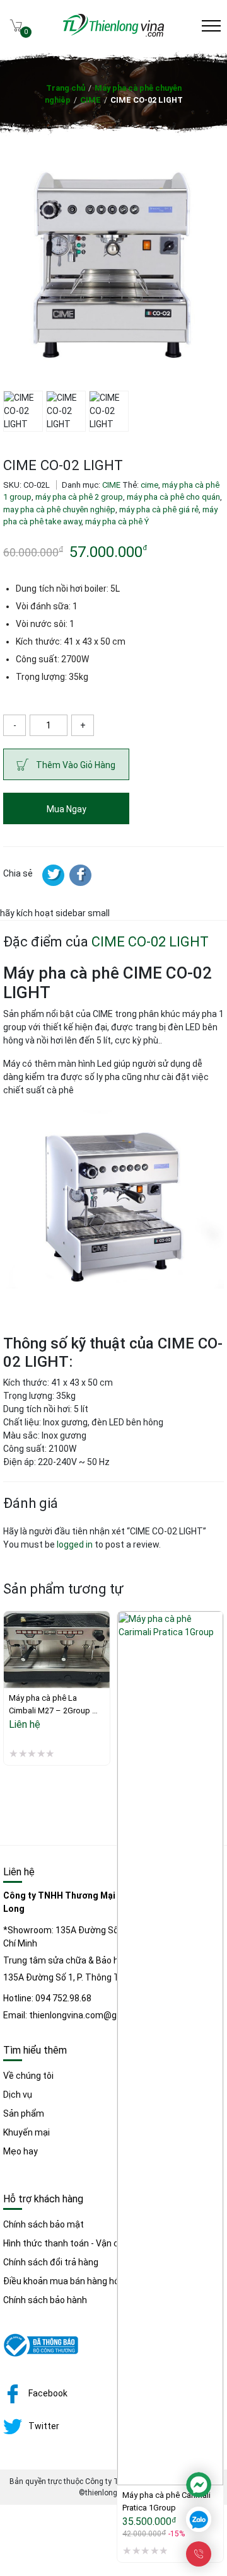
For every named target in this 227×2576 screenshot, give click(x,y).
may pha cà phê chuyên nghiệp (59, 509)
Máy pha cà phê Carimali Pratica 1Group (167, 2501)
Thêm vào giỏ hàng (76, 765)
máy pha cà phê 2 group (79, 497)
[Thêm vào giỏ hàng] (127, 2439)
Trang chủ (66, 88)
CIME (90, 100)
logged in (75, 1544)
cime (149, 485)
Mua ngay (67, 809)
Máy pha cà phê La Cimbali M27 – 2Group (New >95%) (50, 1705)
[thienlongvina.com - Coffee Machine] (113, 33)
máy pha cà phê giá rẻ (159, 509)
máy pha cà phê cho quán (173, 497)
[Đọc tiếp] (13, 1642)
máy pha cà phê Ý (117, 521)
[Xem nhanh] (13, 1668)
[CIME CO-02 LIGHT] (80, 875)
